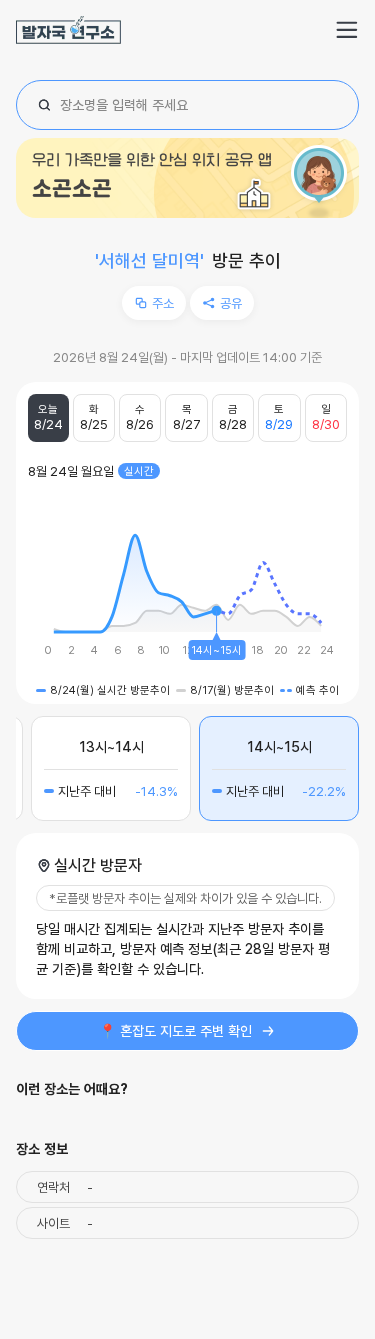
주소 (163, 303)
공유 (231, 303)
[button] (347, 30)
